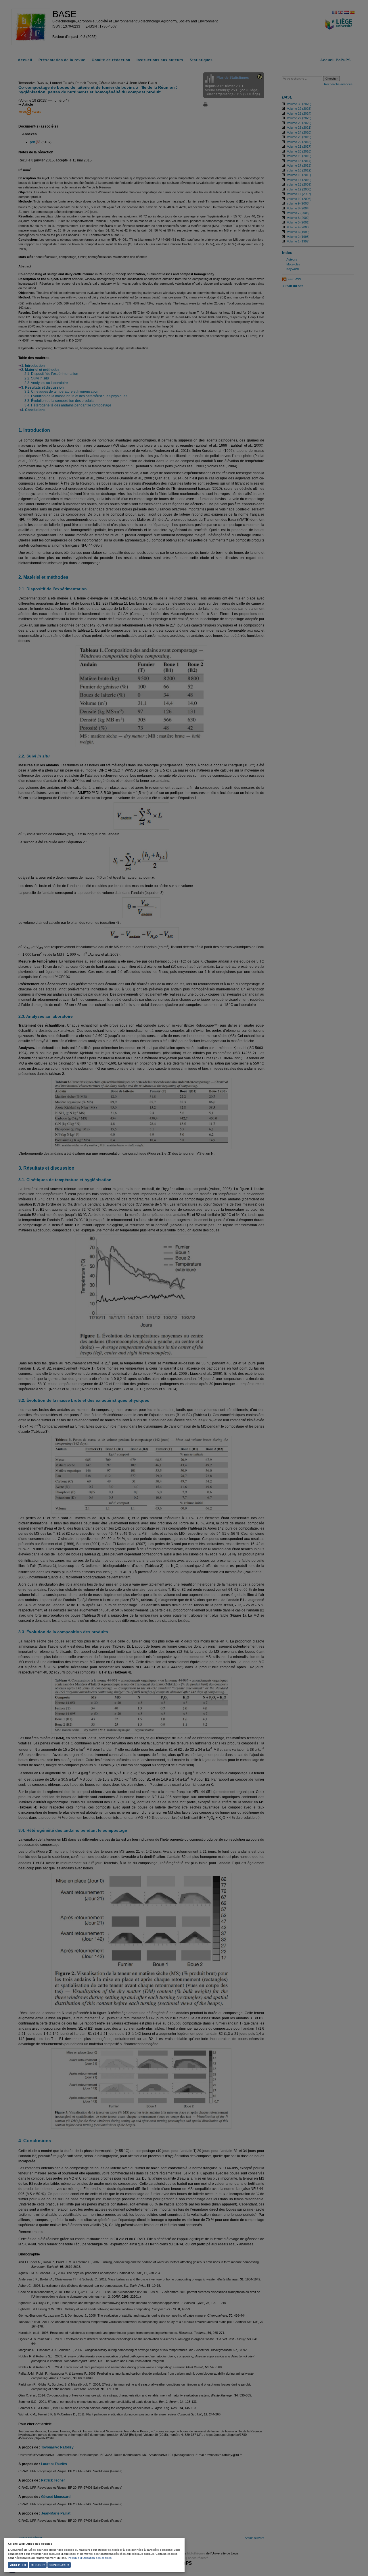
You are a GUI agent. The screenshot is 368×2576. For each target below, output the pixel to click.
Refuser (38, 2565)
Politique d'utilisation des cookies (90, 2558)
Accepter (18, 2565)
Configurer (59, 2565)
